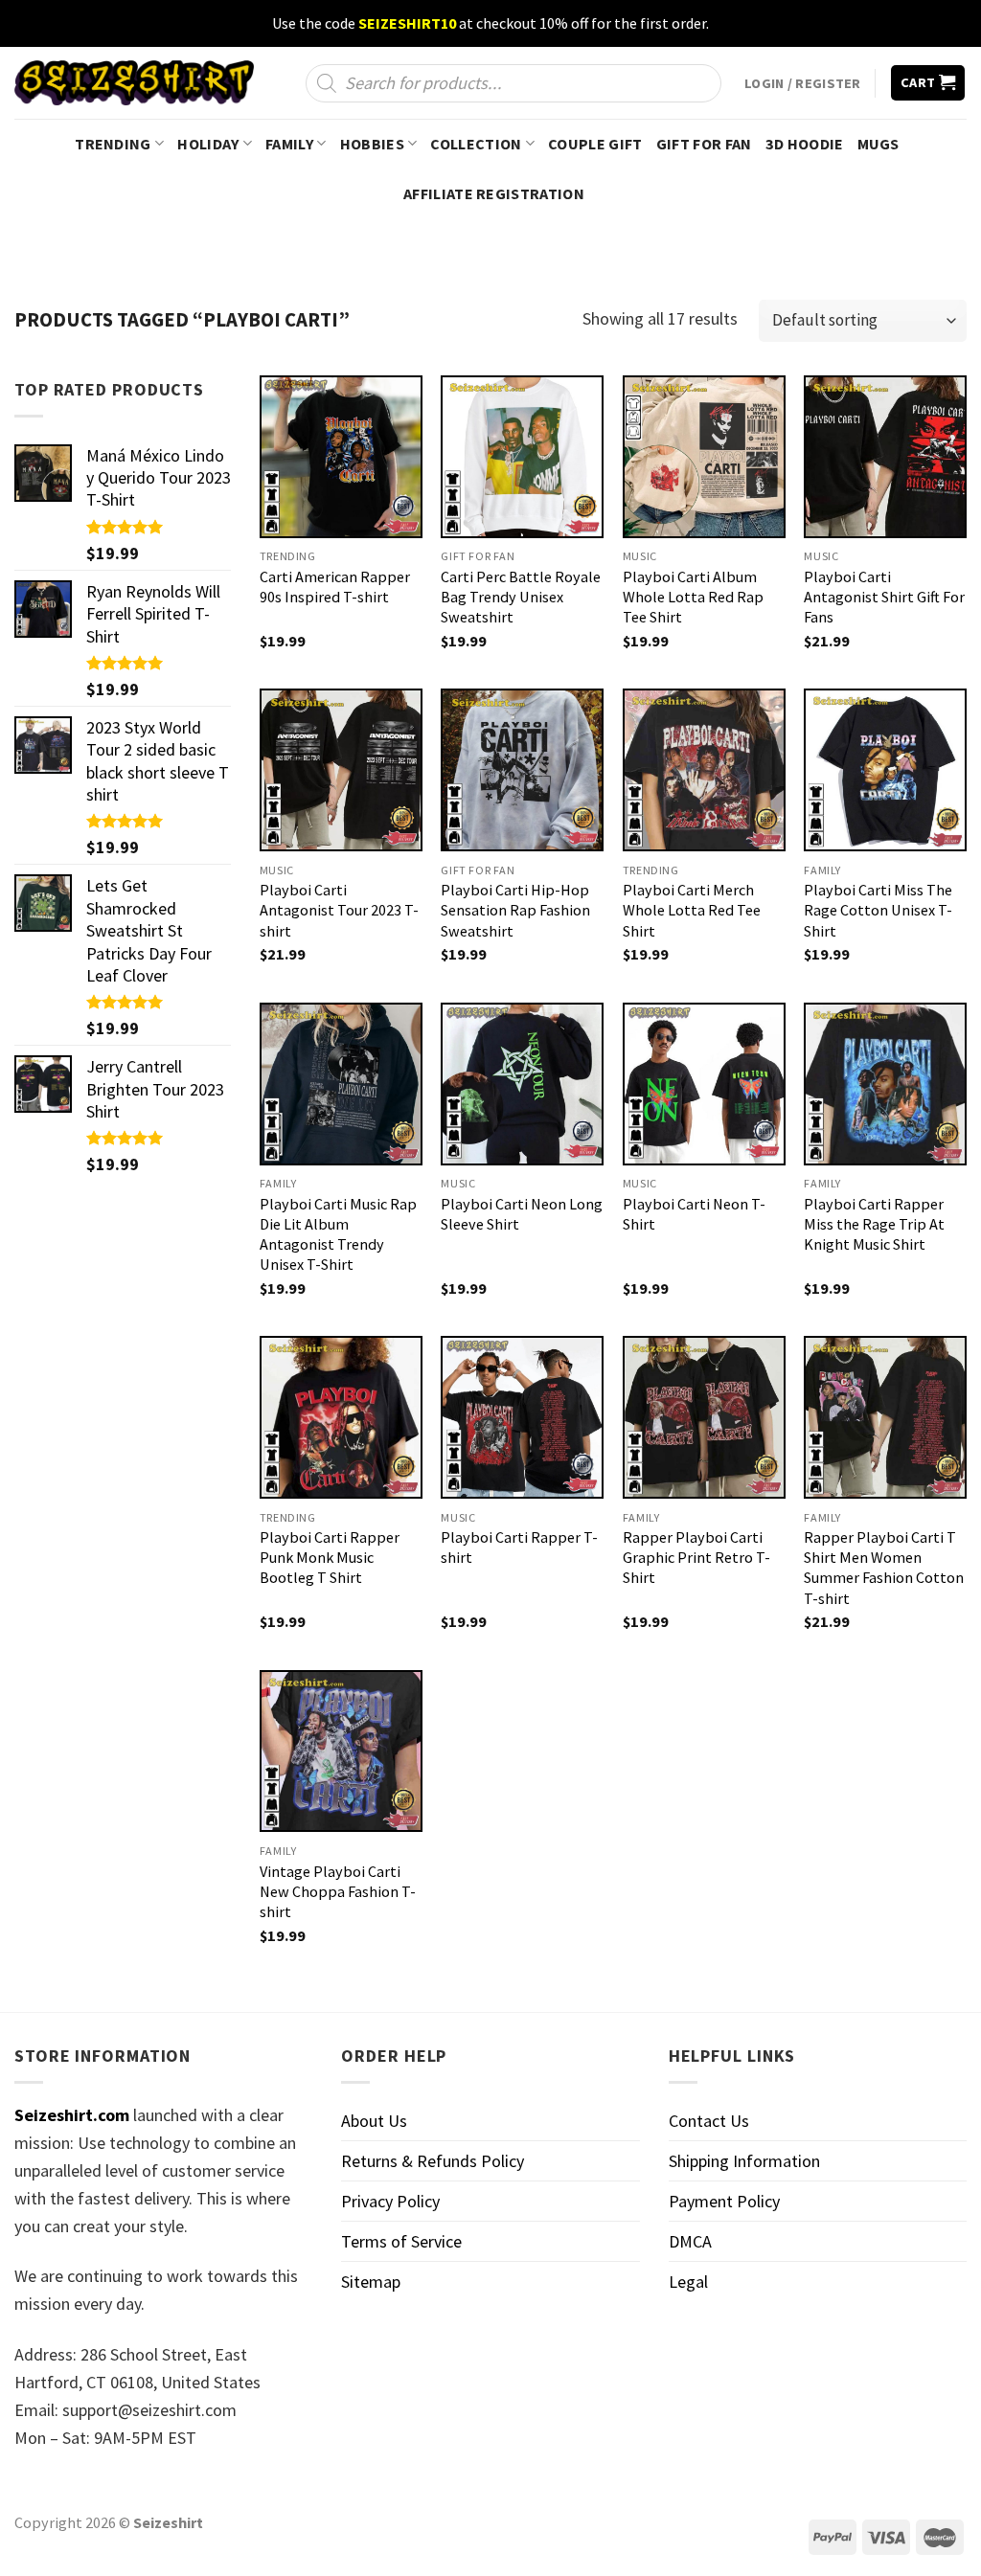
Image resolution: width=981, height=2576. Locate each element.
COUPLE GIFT (595, 144)
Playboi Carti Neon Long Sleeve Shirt (522, 1214)
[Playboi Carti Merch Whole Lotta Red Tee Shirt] (704, 770)
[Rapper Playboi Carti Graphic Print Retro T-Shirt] (704, 1417)
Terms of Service (401, 2241)
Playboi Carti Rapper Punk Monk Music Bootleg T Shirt (330, 1557)
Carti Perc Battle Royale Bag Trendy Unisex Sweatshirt (521, 597)
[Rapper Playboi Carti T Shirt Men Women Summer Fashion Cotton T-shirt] (885, 1417)
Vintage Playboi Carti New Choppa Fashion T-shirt (338, 1891)
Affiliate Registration (494, 193)
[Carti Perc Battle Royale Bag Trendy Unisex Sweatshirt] (522, 457)
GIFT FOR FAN (704, 144)
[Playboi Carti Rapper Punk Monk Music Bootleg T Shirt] (341, 1417)
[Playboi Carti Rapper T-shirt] (522, 1417)
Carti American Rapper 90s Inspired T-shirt (335, 587)
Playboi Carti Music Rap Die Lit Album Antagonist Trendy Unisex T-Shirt (338, 1234)
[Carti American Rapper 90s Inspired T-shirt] (341, 457)
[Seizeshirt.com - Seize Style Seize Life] (134, 83)
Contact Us (709, 2121)
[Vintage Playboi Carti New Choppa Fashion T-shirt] (341, 1751)
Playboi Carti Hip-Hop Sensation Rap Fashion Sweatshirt (515, 910)
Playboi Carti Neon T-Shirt (694, 1214)
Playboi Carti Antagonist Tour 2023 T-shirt (339, 910)
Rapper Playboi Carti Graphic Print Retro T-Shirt (696, 1557)
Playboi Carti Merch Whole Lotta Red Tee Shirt (692, 910)
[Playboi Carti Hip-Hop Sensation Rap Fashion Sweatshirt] (522, 770)
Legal (688, 2282)
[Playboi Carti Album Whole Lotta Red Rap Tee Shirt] (704, 457)
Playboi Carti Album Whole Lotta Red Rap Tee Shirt (693, 597)
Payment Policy (724, 2201)
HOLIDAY (208, 144)
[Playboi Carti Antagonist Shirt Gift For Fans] (885, 457)
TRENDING (113, 144)
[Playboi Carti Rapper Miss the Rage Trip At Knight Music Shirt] (885, 1084)
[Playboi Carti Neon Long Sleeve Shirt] (522, 1084)
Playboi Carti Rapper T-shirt (519, 1547)
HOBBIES (372, 144)
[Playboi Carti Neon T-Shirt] (704, 1084)
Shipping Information (744, 2161)
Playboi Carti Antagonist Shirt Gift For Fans (884, 597)
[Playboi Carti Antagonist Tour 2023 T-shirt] (341, 770)
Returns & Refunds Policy (433, 2161)
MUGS (878, 144)
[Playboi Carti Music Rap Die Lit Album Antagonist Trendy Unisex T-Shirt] (341, 1084)
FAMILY (289, 144)
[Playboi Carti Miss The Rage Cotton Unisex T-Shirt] (885, 770)
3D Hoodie (805, 144)
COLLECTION (476, 144)
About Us (374, 2121)
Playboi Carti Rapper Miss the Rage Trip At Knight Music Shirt (874, 1224)
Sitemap (371, 2282)
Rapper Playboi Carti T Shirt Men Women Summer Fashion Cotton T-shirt (884, 1567)
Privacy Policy (390, 2201)
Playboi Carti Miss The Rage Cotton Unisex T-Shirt (878, 910)
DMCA (690, 2241)
